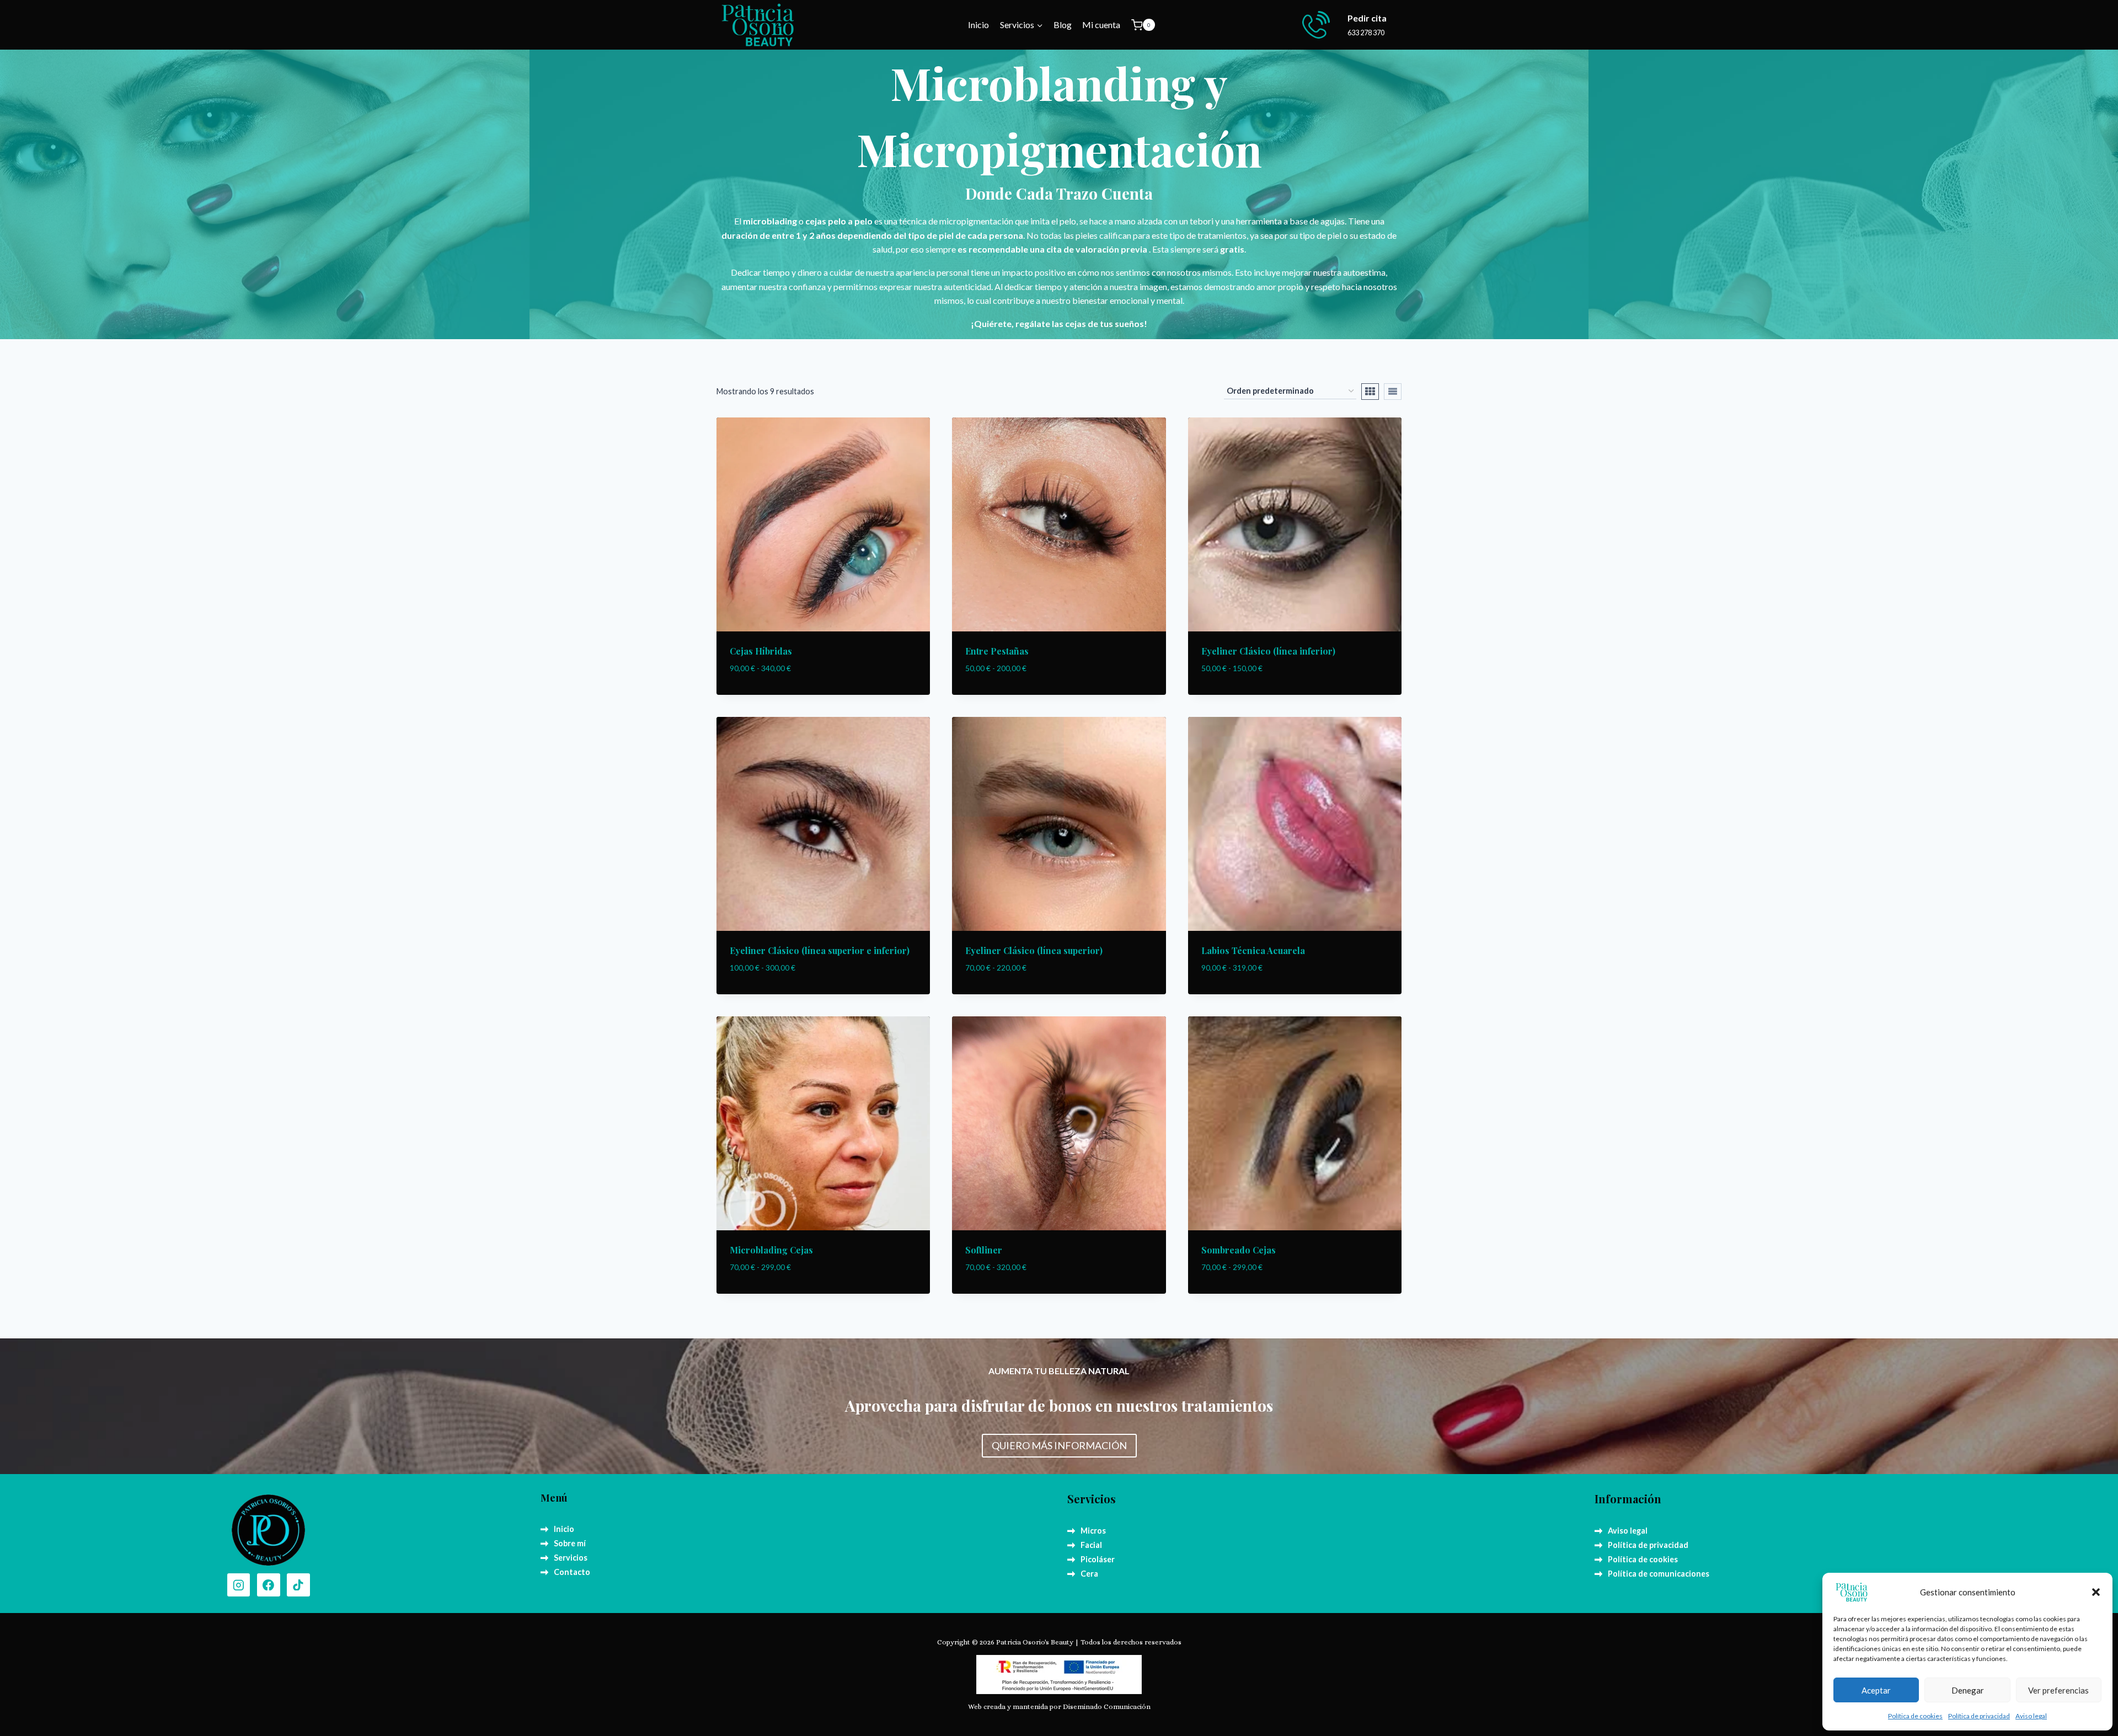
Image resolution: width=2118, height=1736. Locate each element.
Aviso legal (2031, 1716)
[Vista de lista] (1393, 392)
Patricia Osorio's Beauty (1035, 1642)
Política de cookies (1915, 1716)
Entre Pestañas (997, 651)
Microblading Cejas (771, 1250)
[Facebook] (269, 1585)
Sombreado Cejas (1239, 1250)
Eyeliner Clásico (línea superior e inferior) (820, 950)
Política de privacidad (1979, 1716)
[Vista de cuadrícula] (1370, 392)
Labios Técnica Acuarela (1253, 950)
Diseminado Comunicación (1107, 1706)
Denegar (1968, 1690)
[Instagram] (239, 1585)
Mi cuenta (1101, 25)
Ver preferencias (2058, 1690)
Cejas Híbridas (761, 651)
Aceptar (1876, 1690)
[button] (2096, 1592)
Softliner (984, 1250)
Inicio (978, 25)
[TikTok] (298, 1585)
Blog (1063, 25)
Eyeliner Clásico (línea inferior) (1268, 651)
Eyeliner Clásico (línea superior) (1034, 950)
